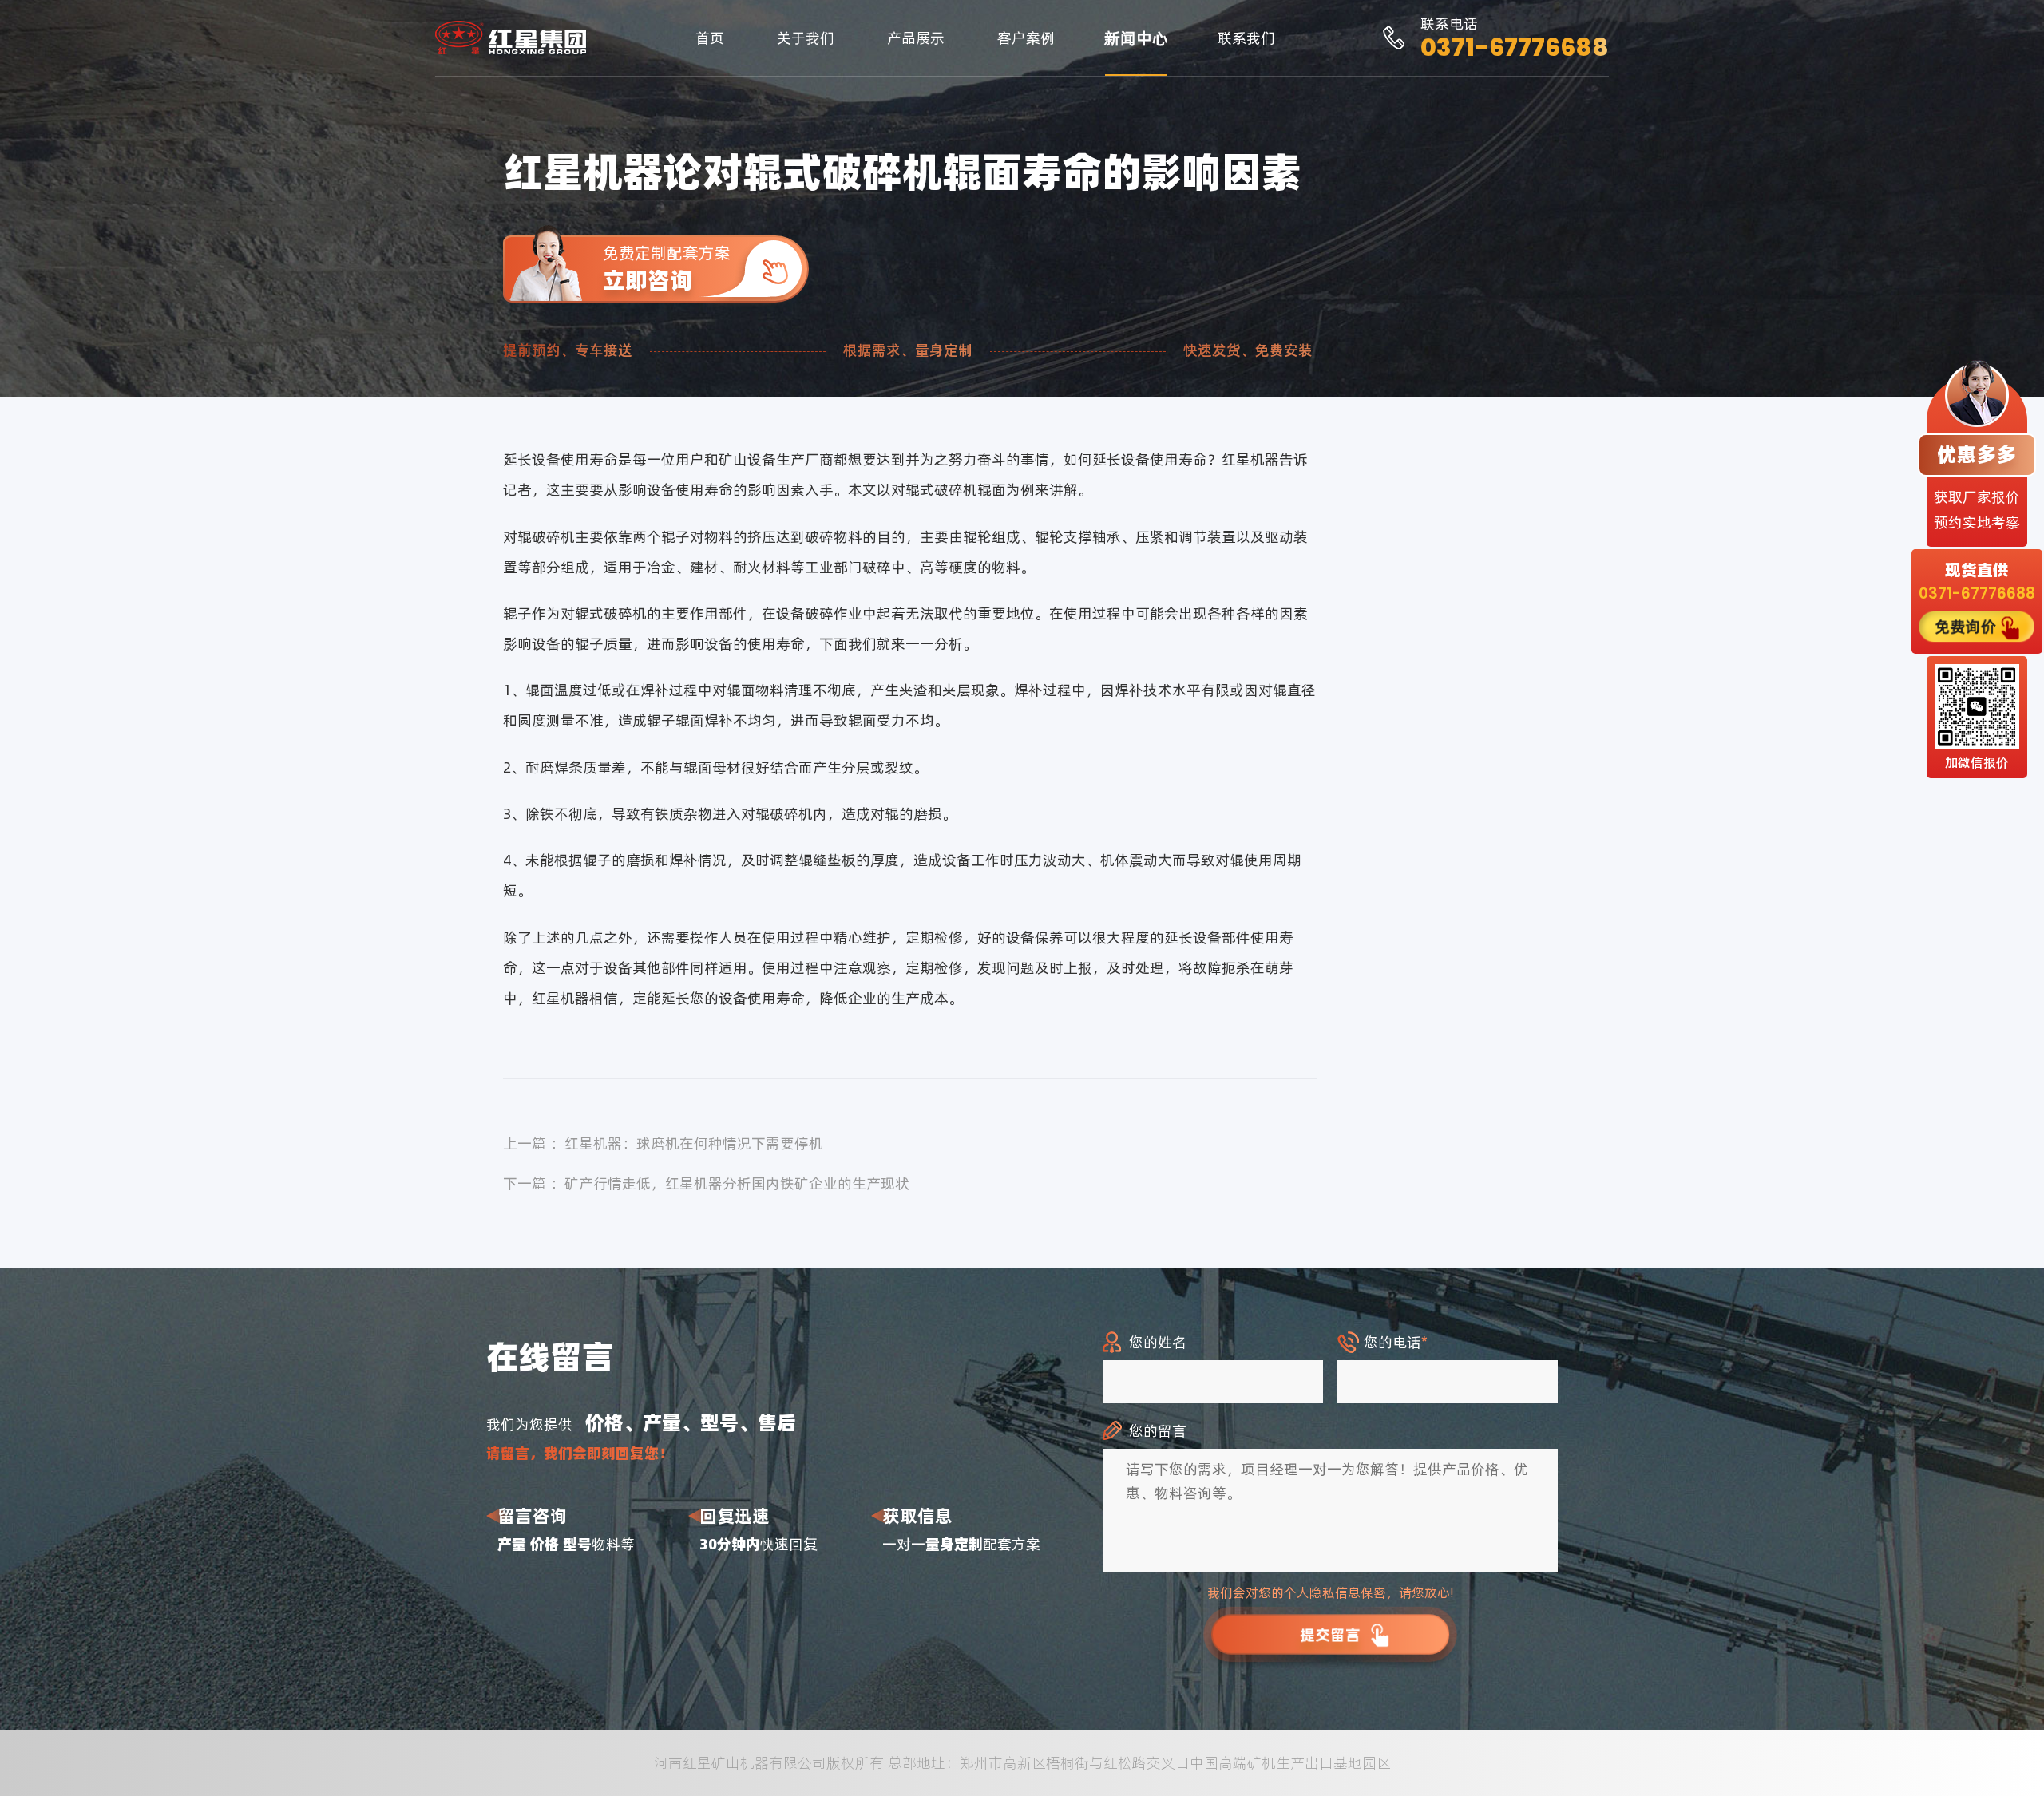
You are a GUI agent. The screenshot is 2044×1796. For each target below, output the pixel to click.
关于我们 (806, 38)
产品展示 (916, 38)
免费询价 (1965, 626)
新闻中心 (1136, 38)
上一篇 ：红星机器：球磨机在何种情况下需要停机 (663, 1143)
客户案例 (1026, 38)
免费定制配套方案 (667, 269)
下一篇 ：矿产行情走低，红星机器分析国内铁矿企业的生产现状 (706, 1183)
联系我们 (1246, 38)
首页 (710, 38)
